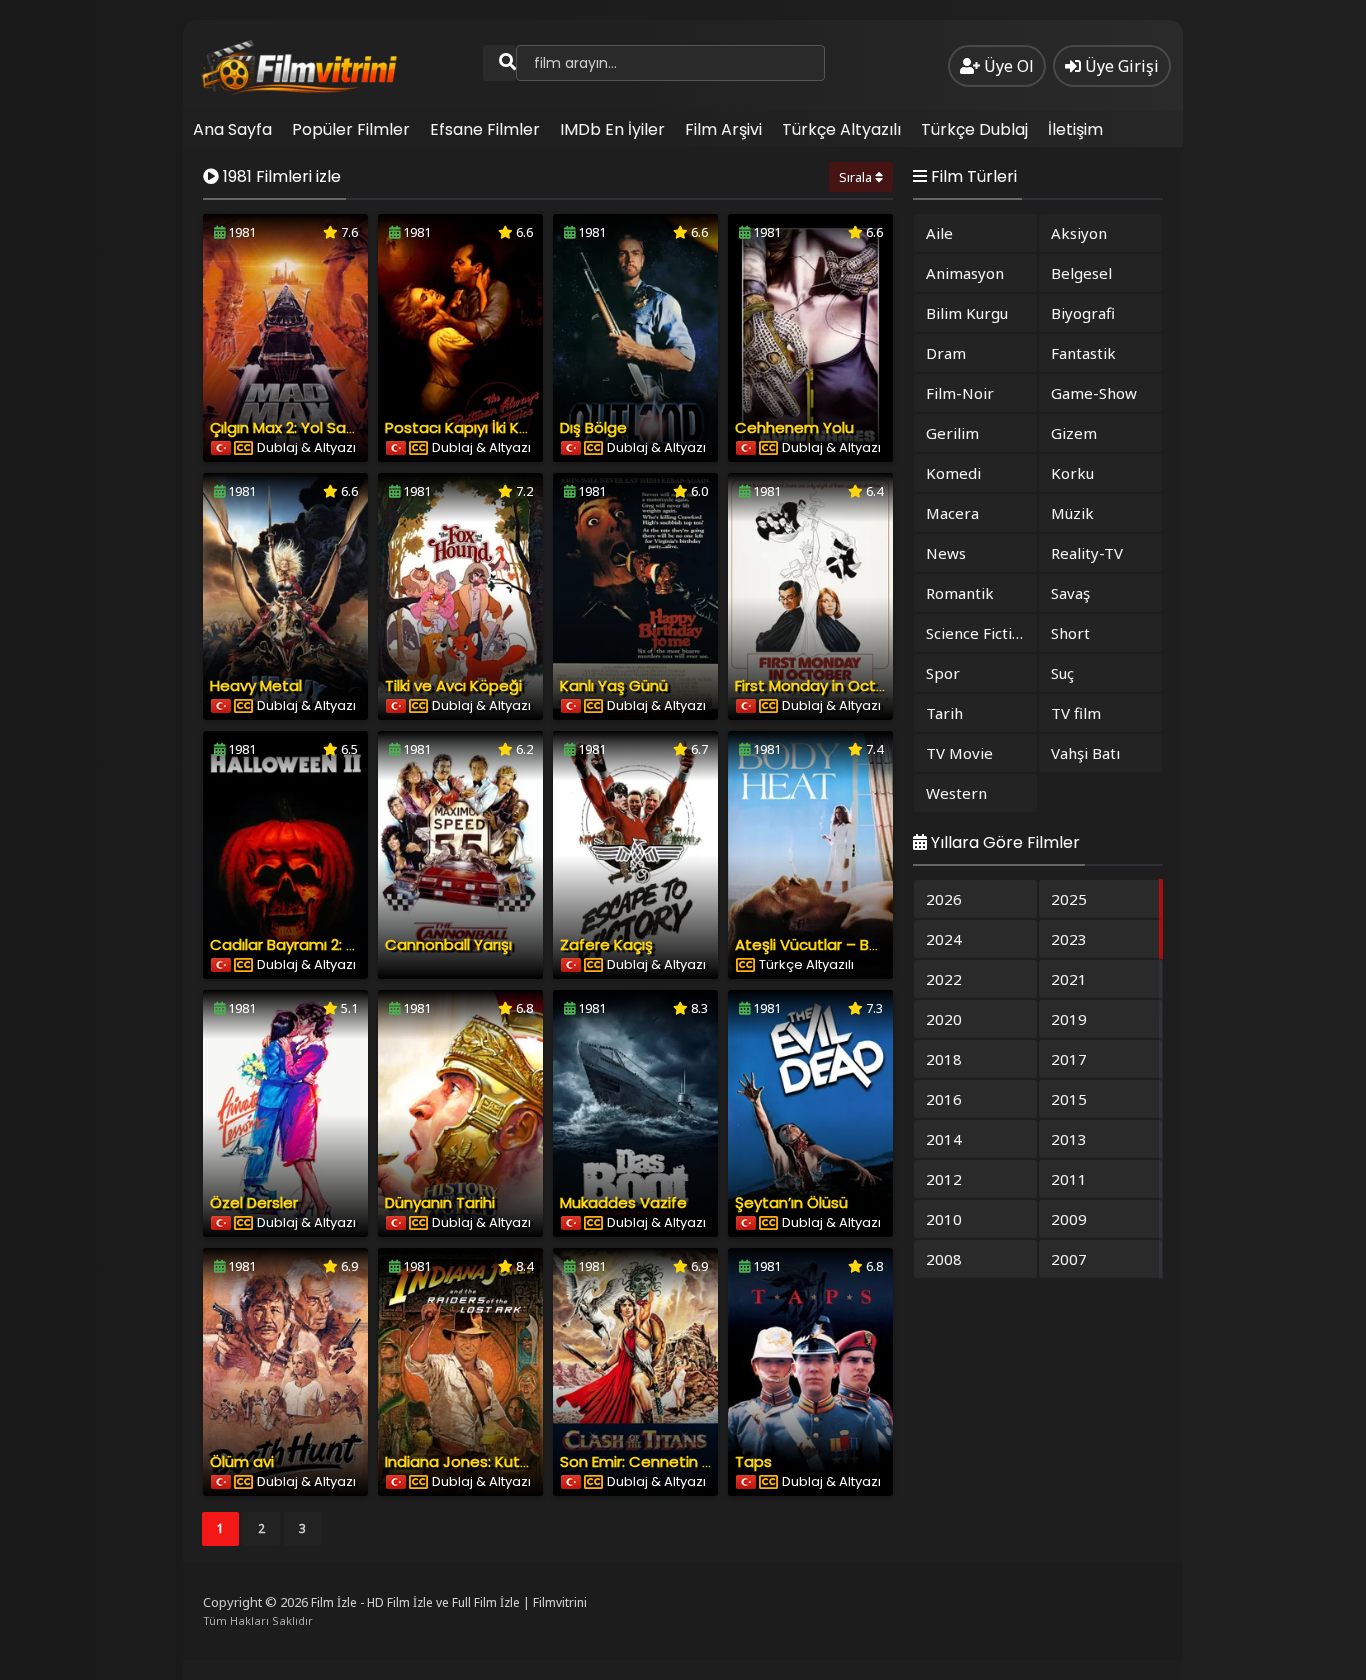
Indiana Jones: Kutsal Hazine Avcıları (517, 1461)
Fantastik (1083, 353)
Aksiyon (1079, 233)
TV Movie (959, 753)
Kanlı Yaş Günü (614, 685)
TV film (1076, 713)
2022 (944, 979)
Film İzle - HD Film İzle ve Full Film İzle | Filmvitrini (449, 1602)
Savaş (1070, 593)
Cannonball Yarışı (448, 944)
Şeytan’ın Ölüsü (791, 1202)
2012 (944, 1179)
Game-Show (1094, 393)
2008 (944, 1259)
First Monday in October (823, 685)
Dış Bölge (593, 427)
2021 (1069, 979)
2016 (944, 1099)
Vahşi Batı (1085, 753)
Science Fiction (978, 633)
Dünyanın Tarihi (440, 1202)
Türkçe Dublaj (974, 129)
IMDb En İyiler (612, 129)
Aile (939, 233)
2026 (944, 899)
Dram (946, 353)
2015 (1069, 1099)
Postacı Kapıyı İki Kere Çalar (486, 427)
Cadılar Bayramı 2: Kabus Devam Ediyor (353, 944)
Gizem (1074, 433)
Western (956, 793)
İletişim (1075, 129)
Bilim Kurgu (967, 313)
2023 (1069, 939)
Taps (753, 1461)
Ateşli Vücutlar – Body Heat (836, 944)
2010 (944, 1219)
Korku (1072, 473)
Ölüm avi (242, 1461)
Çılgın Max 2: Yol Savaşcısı (302, 427)
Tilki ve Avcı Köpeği (453, 685)
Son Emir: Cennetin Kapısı (652, 1461)
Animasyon (965, 273)
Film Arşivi (723, 129)
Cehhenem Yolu (794, 427)
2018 (944, 1059)
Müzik (1072, 513)
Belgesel (1081, 273)
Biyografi (1083, 313)
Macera (952, 513)
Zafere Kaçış (606, 944)
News (946, 553)
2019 (1069, 1019)
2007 (1069, 1259)
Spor (943, 673)
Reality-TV (1087, 553)
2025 (1069, 899)
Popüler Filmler (351, 129)
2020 (944, 1019)
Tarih (944, 713)
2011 (1069, 1179)
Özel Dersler (254, 1202)
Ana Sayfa (232, 129)
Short (1070, 633)
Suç (1062, 673)
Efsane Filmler (485, 129)
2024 (944, 939)
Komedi (953, 473)
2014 (944, 1139)
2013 (1069, 1139)
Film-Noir (960, 393)
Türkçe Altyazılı (841, 129)
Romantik (960, 593)
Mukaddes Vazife (623, 1202)
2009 (1069, 1219)
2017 (1069, 1059)
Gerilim (952, 433)
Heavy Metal (256, 685)
